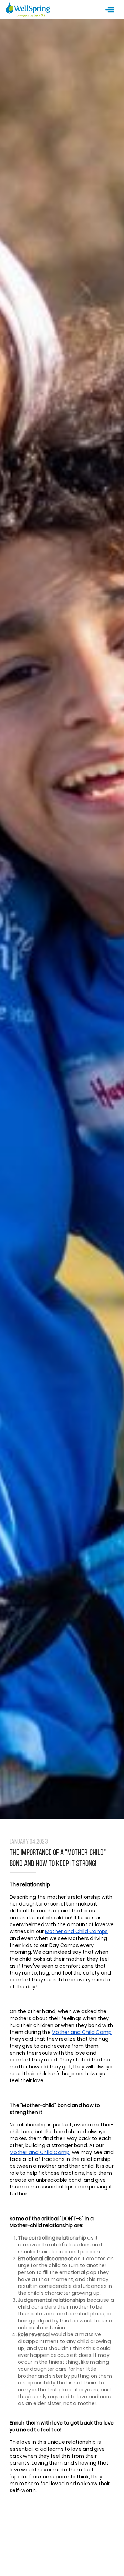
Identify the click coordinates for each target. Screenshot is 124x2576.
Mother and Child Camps (77, 1931)
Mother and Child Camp (82, 2032)
